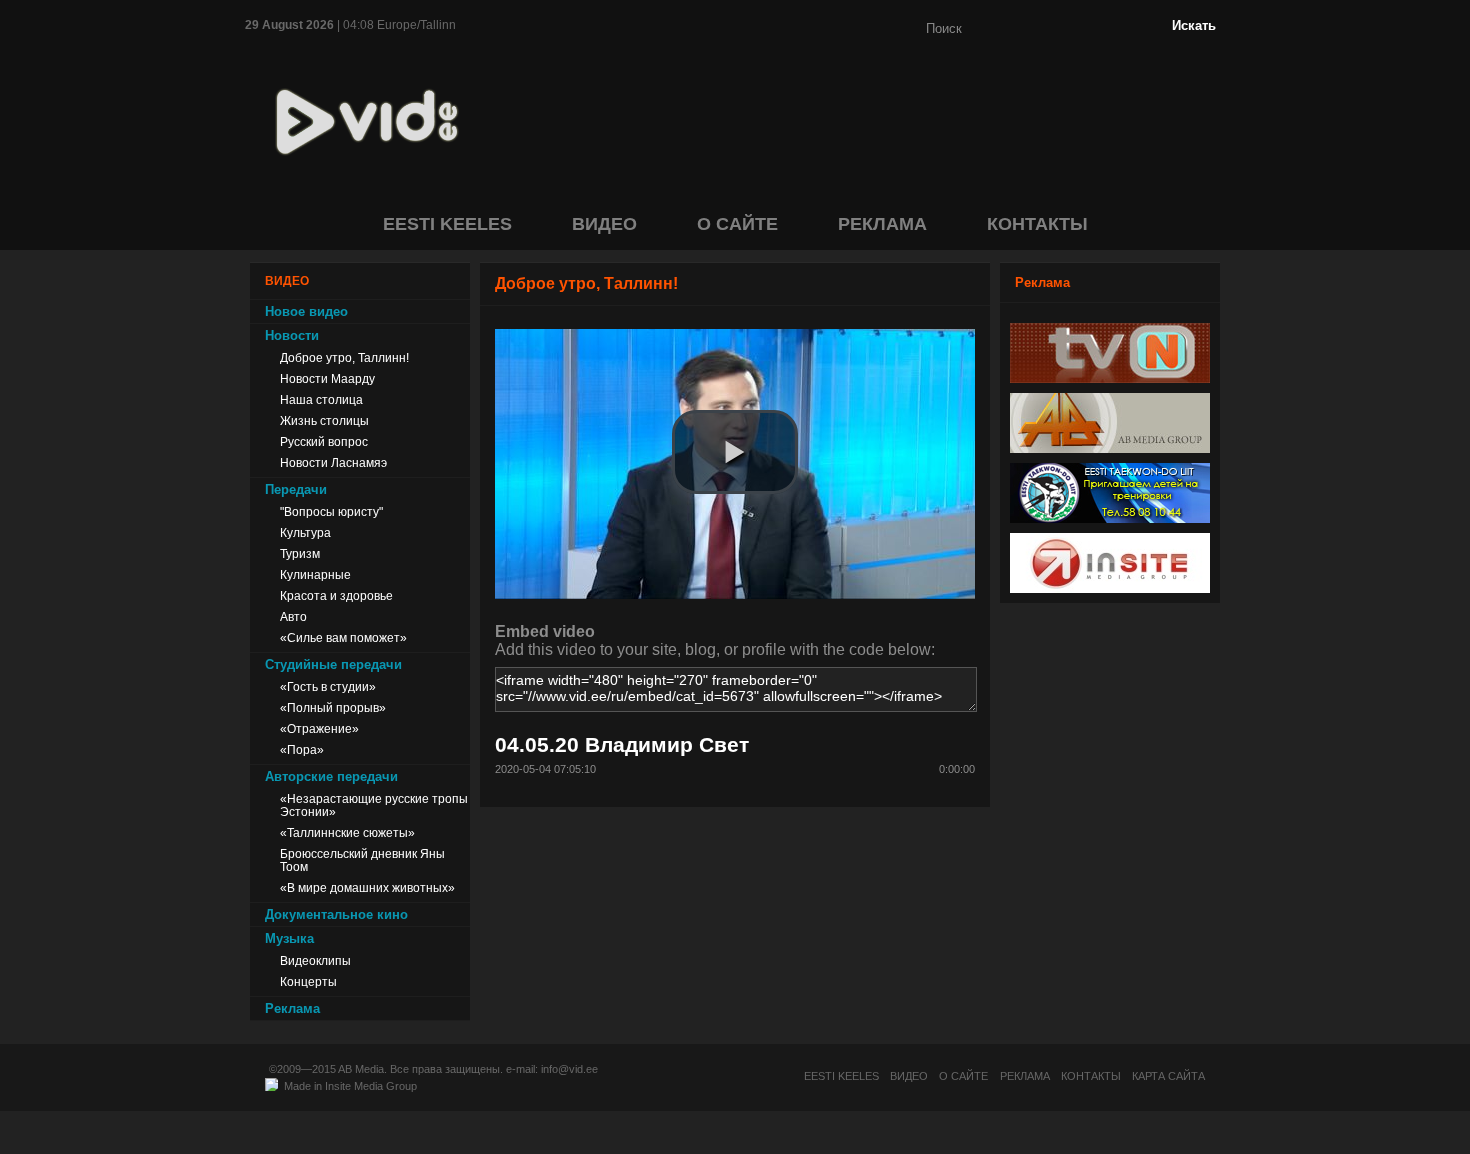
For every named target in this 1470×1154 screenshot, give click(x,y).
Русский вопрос (324, 441)
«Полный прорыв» (333, 707)
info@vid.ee (569, 1069)
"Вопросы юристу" (331, 511)
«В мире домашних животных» (367, 887)
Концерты (308, 981)
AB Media (361, 1069)
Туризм (300, 553)
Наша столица (321, 399)
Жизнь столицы (324, 420)
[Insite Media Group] (1110, 587)
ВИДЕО (604, 224)
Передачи (296, 489)
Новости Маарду (327, 378)
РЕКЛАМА (882, 224)
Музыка (289, 938)
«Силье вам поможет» (343, 637)
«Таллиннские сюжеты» (347, 832)
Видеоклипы (315, 960)
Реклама (292, 1008)
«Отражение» (319, 728)
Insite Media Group (371, 1086)
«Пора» (302, 749)
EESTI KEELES (447, 224)
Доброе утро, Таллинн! (344, 357)
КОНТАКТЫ (1037, 224)
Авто (293, 616)
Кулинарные (315, 574)
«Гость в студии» (328, 686)
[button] (735, 452)
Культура (305, 532)
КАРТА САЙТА (1168, 1076)
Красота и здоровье (336, 595)
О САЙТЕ (737, 224)
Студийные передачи (333, 664)
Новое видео (306, 311)
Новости (292, 335)
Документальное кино (336, 914)
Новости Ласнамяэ (333, 462)
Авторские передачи (331, 776)
